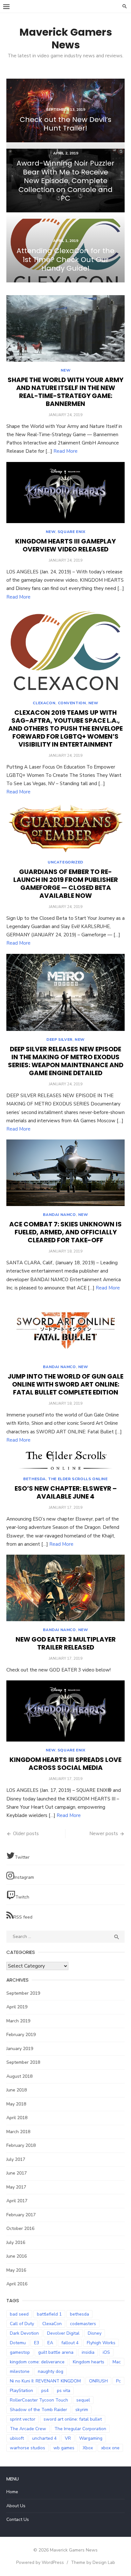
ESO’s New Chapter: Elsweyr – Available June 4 (66, 1492)
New (66, 370)
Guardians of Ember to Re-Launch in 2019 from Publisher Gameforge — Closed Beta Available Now (66, 884)
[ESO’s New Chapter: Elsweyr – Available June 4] (65, 1460)
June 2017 (17, 2173)
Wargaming (91, 2438)
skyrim (82, 2410)
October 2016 (20, 2228)
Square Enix (72, 532)
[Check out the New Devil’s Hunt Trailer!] (65, 110)
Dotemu (18, 2343)
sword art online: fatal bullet (73, 2419)
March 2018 (18, 2132)
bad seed (19, 2314)
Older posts (26, 1834)
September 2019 (23, 1993)
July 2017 (16, 2159)
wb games (64, 2448)
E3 (37, 2343)
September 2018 (23, 2062)
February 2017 (21, 2215)
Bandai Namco (59, 1215)
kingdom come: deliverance (37, 2362)
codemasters (83, 2324)
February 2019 (21, 2035)
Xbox (88, 2448)
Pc (118, 2381)
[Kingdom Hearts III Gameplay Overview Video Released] (65, 493)
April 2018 (17, 2118)
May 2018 (16, 2104)
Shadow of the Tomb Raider (38, 2410)
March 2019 (18, 2021)
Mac (117, 2362)
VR (68, 2438)
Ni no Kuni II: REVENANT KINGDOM (45, 2381)
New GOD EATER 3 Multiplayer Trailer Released (66, 1643)
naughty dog (51, 2371)
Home (12, 2492)
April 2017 (17, 2201)
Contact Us (18, 2519)
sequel (83, 2400)
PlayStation (21, 2391)
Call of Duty (22, 2324)
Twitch (22, 1897)
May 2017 (16, 2187)
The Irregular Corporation (80, 2429)
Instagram (24, 1877)
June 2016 (17, 2256)
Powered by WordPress (40, 2562)
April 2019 (17, 2007)
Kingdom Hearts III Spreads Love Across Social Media (65, 1764)
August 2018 (19, 2076)
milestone (20, 2371)
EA (50, 2343)
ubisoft (17, 2438)
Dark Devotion (24, 2333)
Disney (95, 2333)
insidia (88, 2352)
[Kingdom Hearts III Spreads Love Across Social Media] (65, 1711)
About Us (16, 2506)
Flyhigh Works (101, 2343)
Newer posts (104, 1834)
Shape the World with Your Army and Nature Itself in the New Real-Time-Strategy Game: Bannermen (65, 392)
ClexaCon (44, 703)
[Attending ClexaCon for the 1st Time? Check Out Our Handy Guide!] (65, 251)
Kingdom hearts (89, 2362)
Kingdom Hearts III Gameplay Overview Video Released (65, 545)
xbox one (110, 2448)
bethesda (79, 2314)
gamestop (20, 2352)
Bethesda (34, 1479)
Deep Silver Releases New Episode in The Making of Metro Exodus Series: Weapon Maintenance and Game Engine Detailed (66, 1061)
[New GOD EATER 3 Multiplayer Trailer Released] (65, 1588)
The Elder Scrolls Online (78, 1479)
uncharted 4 (44, 2438)
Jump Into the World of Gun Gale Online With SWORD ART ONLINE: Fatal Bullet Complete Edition (65, 1384)
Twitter (22, 1857)
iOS (106, 2352)
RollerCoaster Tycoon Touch (39, 2400)
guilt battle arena (56, 2352)
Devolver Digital (63, 2333)
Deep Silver (59, 1040)
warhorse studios (28, 2448)
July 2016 (16, 2242)
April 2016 (17, 2284)
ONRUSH (98, 2381)
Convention (72, 703)
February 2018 (21, 2145)
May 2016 (16, 2270)
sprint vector (23, 2419)
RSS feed (23, 1917)
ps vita (64, 2391)
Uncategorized (65, 862)
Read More (65, 451)
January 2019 (20, 2049)
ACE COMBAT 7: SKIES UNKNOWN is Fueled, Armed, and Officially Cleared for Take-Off (65, 1232)
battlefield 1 (49, 2314)
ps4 (45, 2391)
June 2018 (17, 2090)
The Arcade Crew (28, 2429)
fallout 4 (70, 2343)
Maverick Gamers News (66, 38)
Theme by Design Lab (93, 2562)
